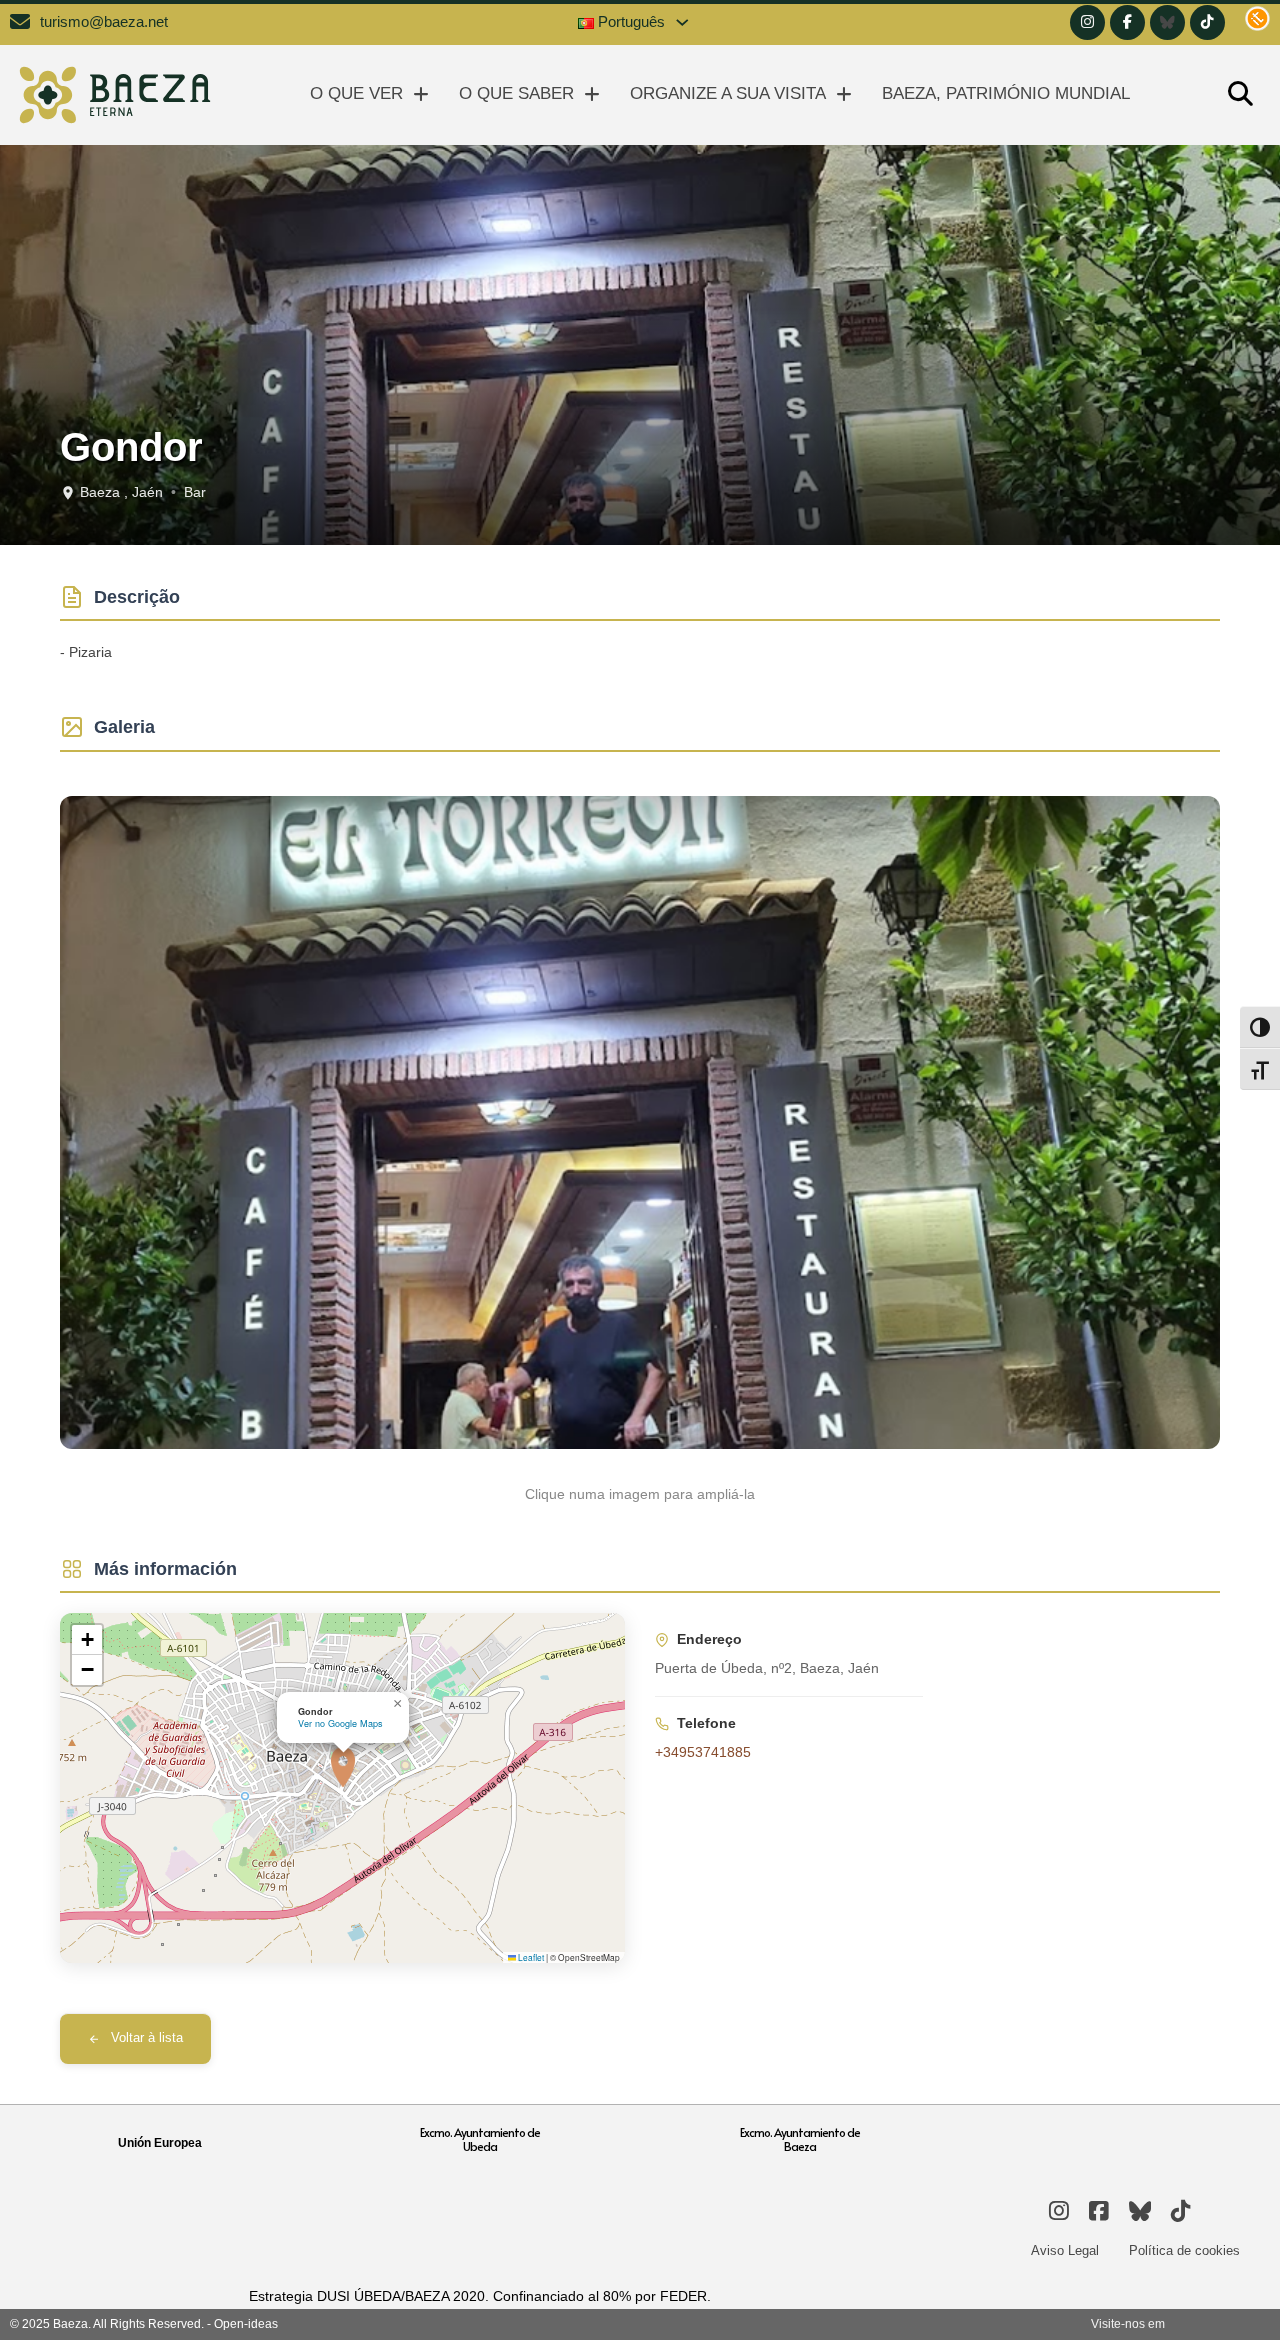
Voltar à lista (147, 2038)
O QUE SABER (516, 93)
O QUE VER (356, 93)
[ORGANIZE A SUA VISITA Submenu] (844, 94)
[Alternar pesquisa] (1240, 95)
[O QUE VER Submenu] (421, 94)
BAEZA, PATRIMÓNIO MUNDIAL (1006, 93)
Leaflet (530, 1957)
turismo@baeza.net (104, 22)
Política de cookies (1184, 2250)
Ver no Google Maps (340, 1723)
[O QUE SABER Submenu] (592, 94)
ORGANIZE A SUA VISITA (728, 93)
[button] (343, 1767)
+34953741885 (703, 1752)
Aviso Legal (1065, 2250)
